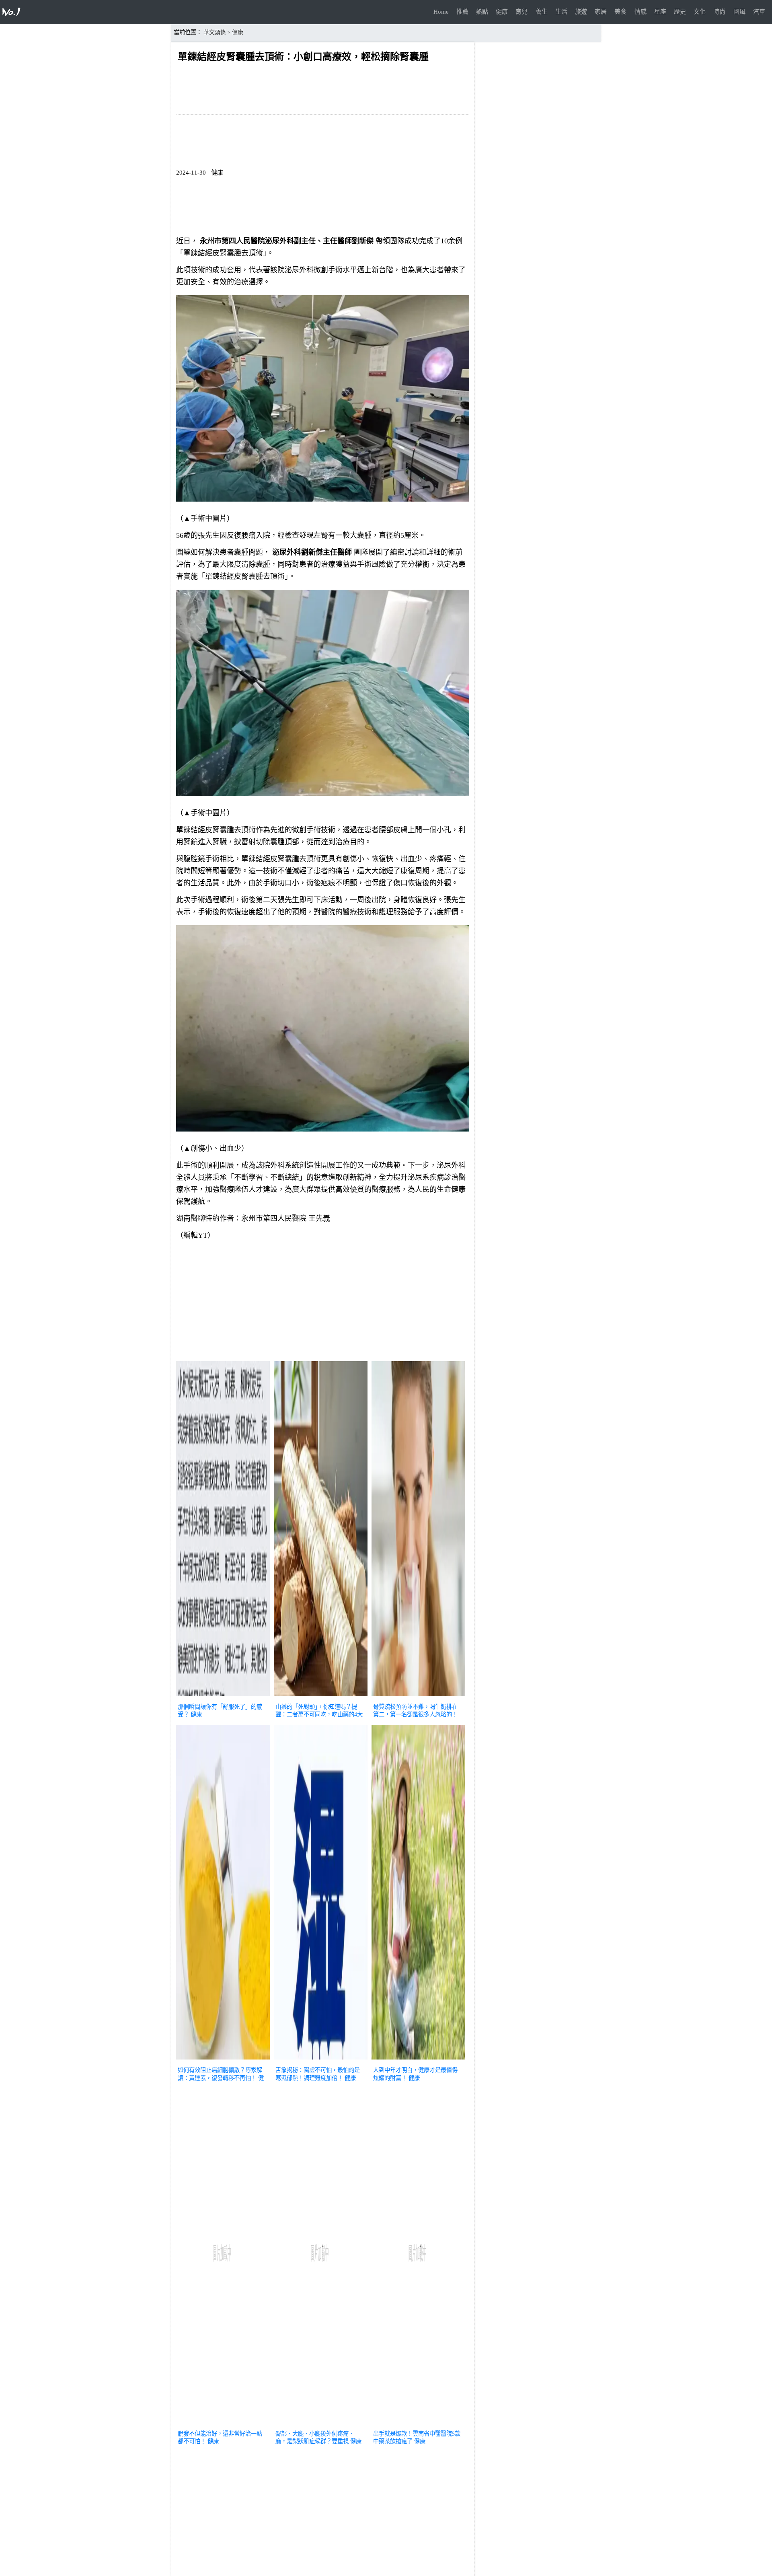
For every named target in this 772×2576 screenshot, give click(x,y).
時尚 (719, 12)
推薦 (462, 12)
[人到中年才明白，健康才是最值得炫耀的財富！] (418, 2060)
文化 (700, 12)
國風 (739, 12)
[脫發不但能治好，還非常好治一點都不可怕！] (223, 2424)
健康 (502, 12)
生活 (561, 12)
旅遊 (581, 12)
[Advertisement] (323, 1302)
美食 (620, 12)
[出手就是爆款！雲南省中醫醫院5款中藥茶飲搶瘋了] (418, 2424)
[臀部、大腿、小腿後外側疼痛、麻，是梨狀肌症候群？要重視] (321, 2424)
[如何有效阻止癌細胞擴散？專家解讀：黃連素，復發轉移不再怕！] (223, 2060)
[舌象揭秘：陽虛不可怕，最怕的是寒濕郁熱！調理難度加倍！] (321, 2060)
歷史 (680, 12)
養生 (542, 12)
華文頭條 (215, 32)
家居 (601, 12)
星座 (660, 12)
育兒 (522, 12)
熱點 (482, 12)
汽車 (759, 12)
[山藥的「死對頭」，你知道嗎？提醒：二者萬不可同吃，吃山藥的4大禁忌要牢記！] (321, 1697)
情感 (641, 12)
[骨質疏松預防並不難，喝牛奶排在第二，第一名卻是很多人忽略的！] (418, 1697)
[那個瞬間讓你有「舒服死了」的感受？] (223, 1697)
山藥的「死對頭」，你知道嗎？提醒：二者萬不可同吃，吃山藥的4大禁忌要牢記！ (319, 1714)
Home (441, 12)
